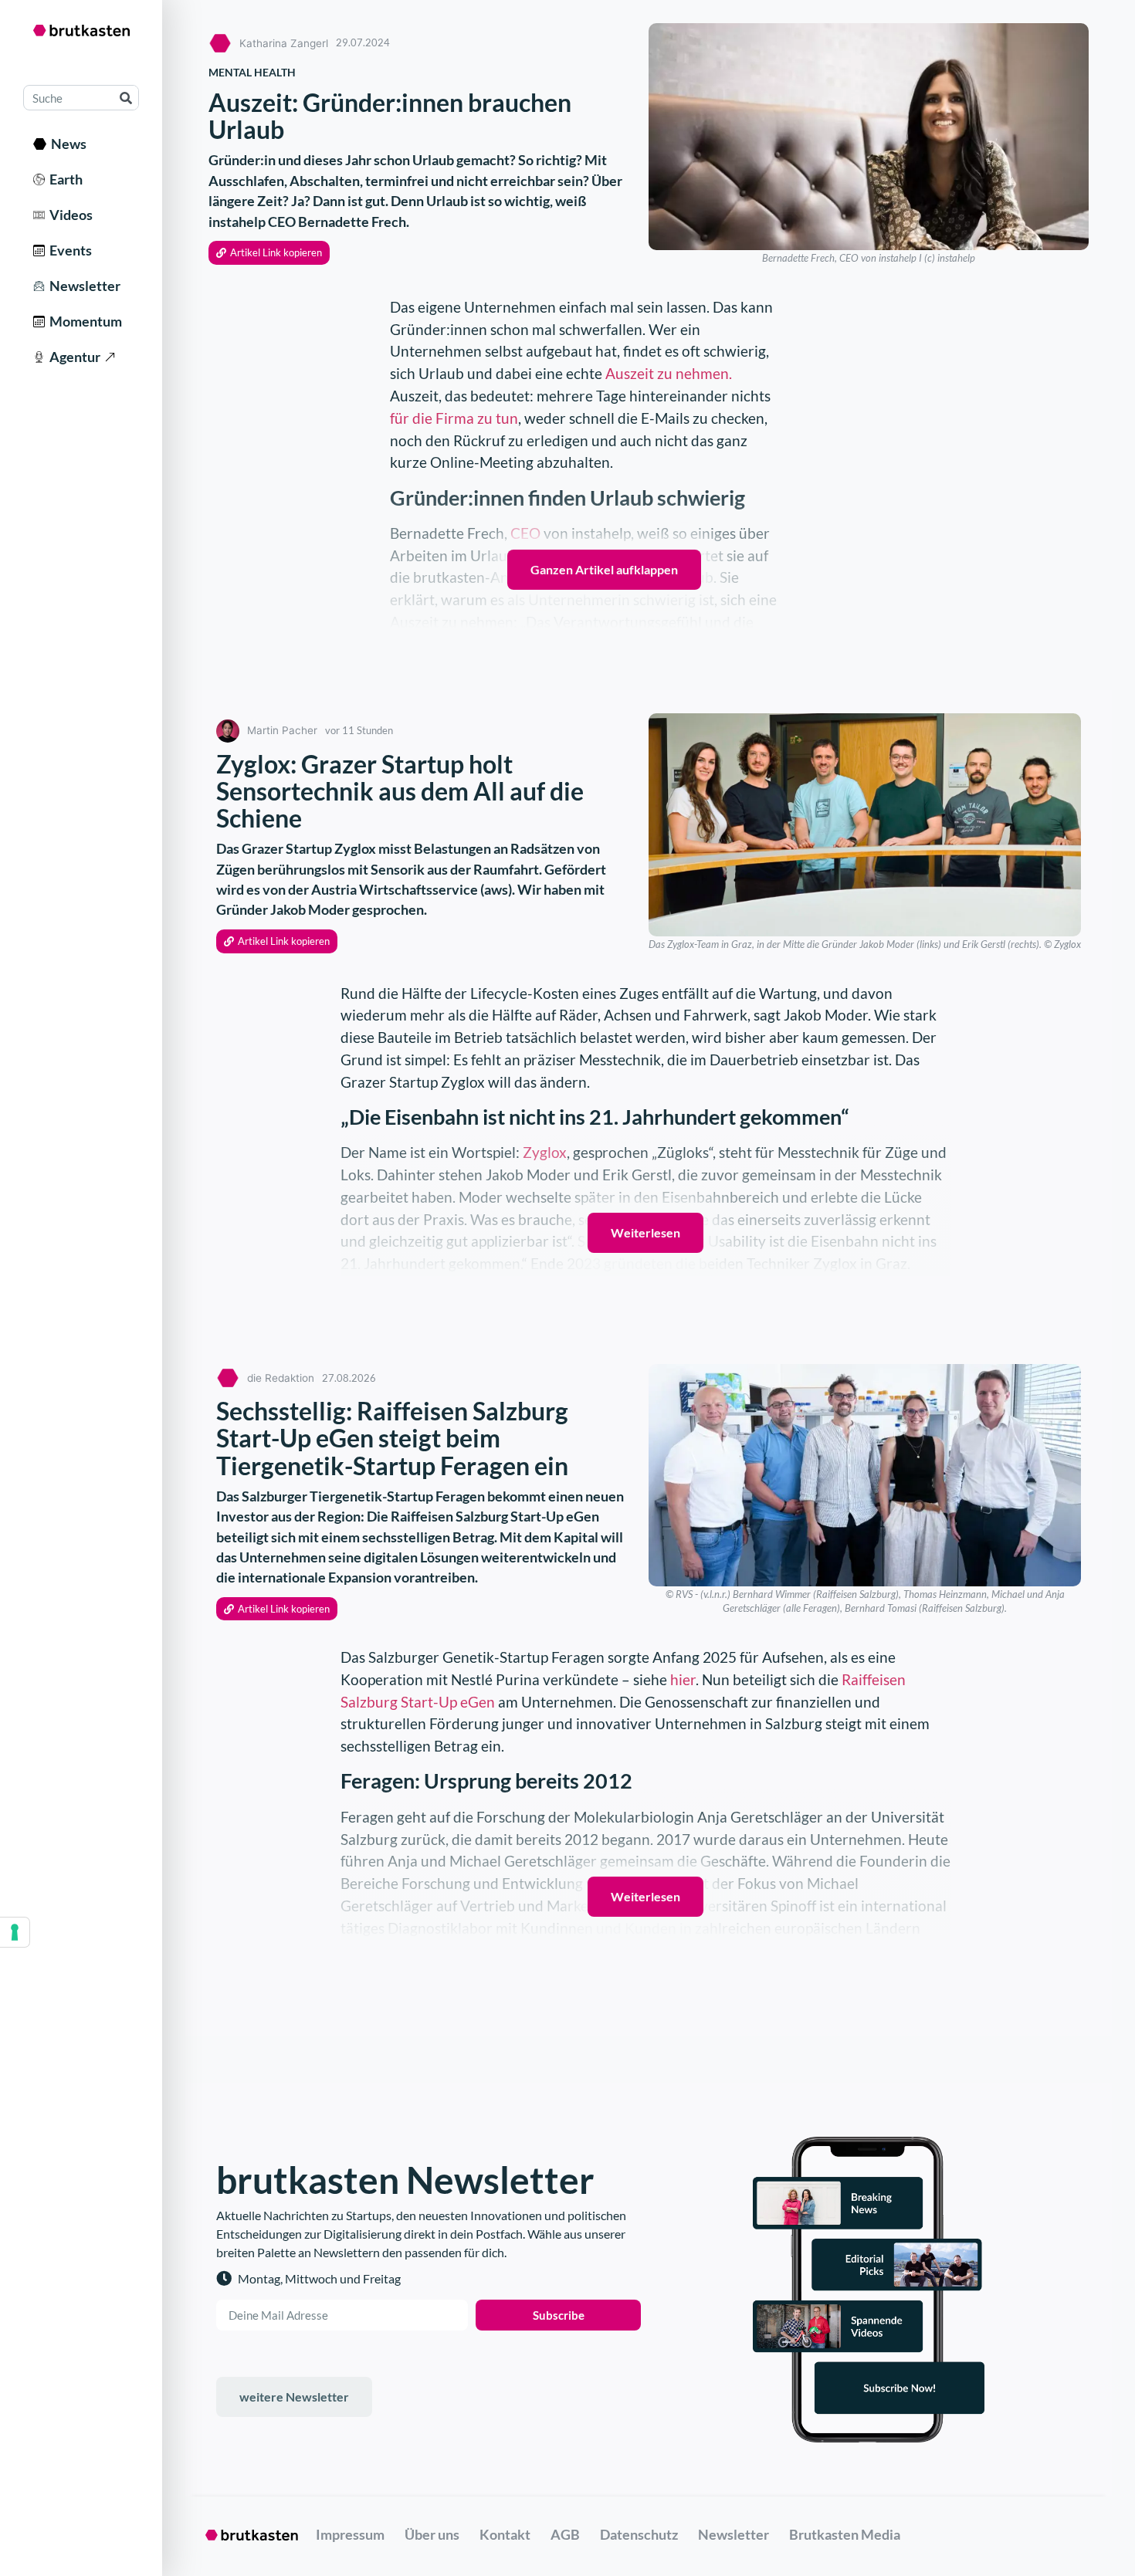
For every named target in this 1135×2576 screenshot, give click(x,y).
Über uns (432, 2534)
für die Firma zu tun (454, 418)
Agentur (73, 357)
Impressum (350, 2534)
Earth (64, 179)
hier (683, 1679)
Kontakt (505, 2534)
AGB (565, 2534)
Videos (69, 215)
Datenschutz (639, 2534)
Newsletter (83, 286)
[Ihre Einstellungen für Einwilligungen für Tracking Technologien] (15, 1932)
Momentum (83, 321)
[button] (269, 253)
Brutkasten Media (845, 2534)
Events (68, 250)
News (66, 144)
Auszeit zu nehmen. (669, 373)
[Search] (125, 98)
